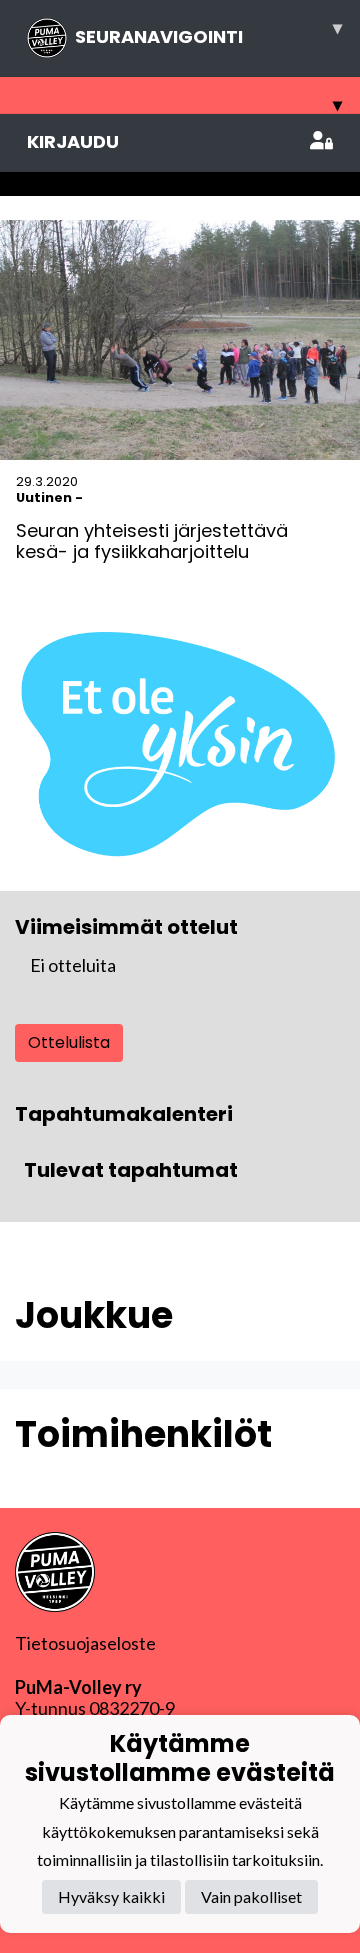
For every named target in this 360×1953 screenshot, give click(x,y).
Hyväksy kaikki (111, 1896)
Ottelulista (69, 1042)
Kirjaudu (73, 141)
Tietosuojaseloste (85, 1643)
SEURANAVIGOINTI (208, 32)
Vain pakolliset (251, 1896)
